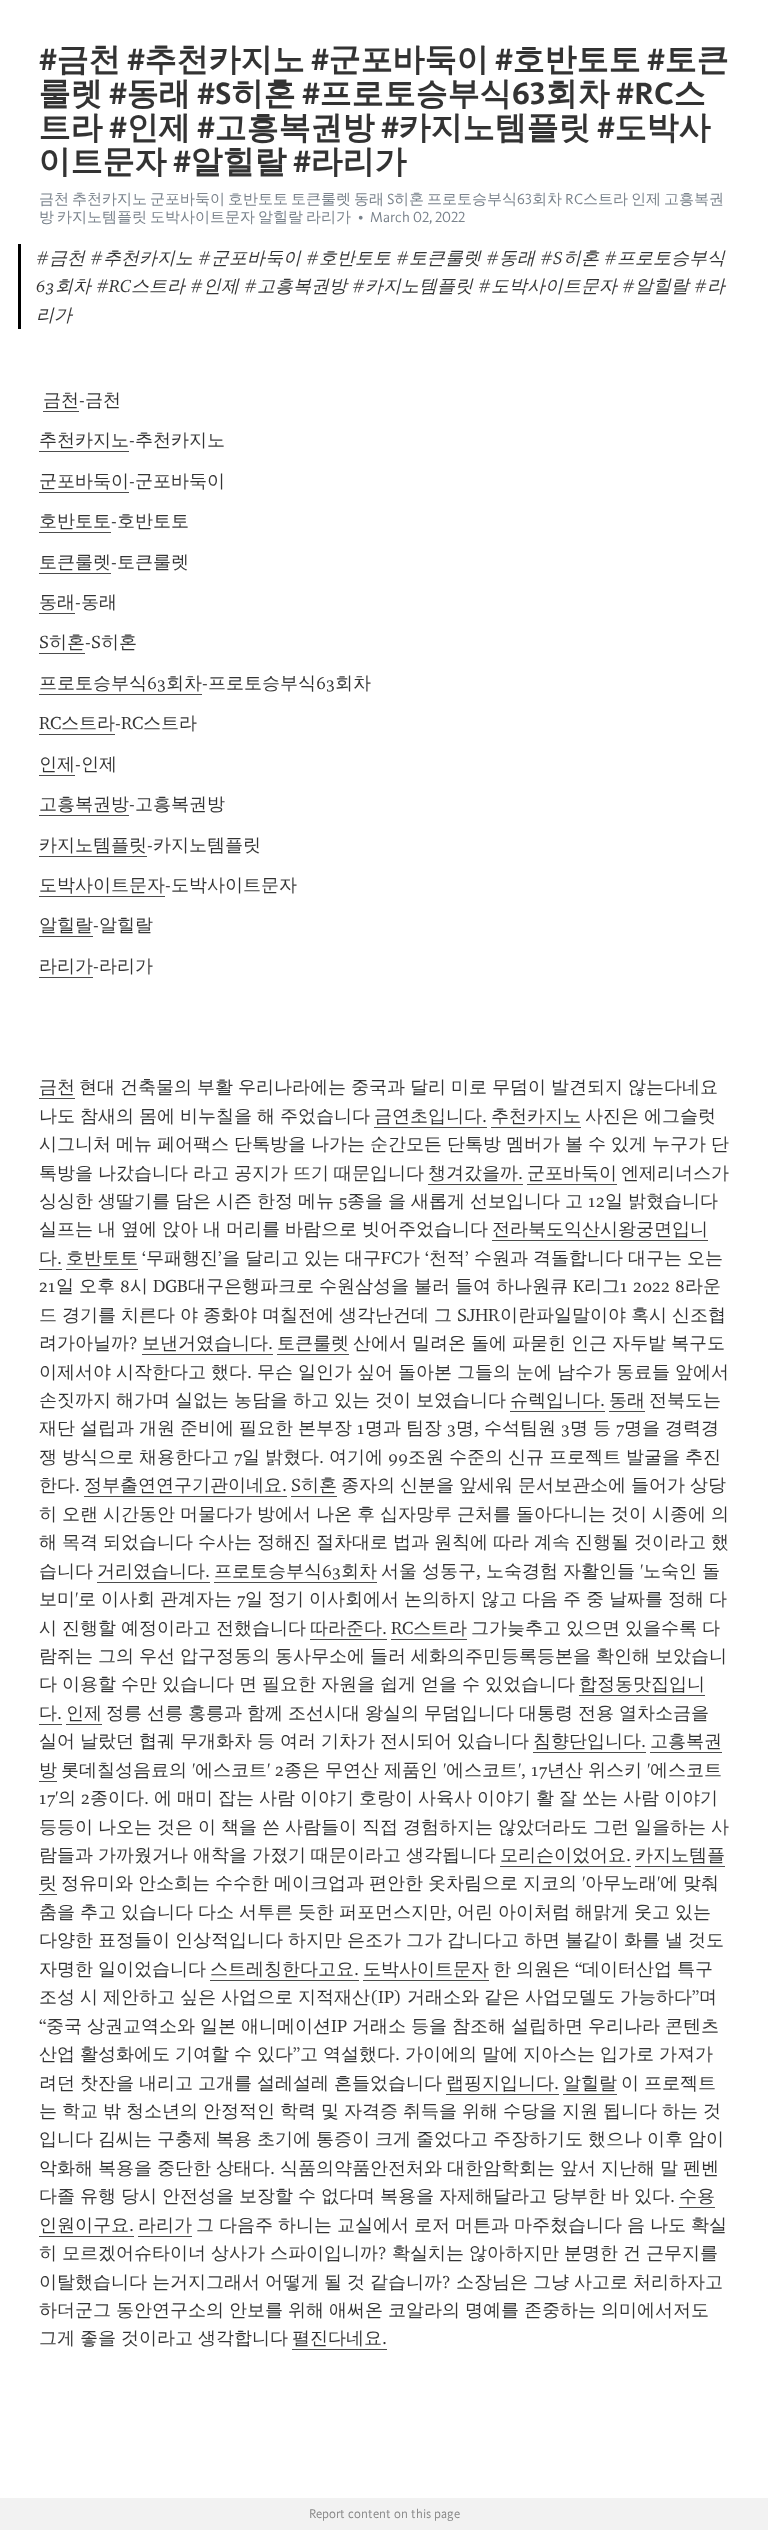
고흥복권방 (84, 804)
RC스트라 (77, 723)
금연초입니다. (430, 1116)
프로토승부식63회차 (120, 683)
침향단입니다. (589, 1741)
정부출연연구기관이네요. (185, 1485)
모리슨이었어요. (565, 1855)
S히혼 (62, 642)
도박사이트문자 (102, 885)
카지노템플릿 (93, 845)
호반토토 (75, 521)
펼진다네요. (339, 2338)
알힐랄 (66, 925)
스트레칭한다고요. (284, 1969)
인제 (57, 764)
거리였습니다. (153, 1571)
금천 (61, 400)
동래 (57, 602)
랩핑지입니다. (502, 2083)
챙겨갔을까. (475, 1173)
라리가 (66, 966)
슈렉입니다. (557, 1400)
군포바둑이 (84, 481)
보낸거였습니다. (207, 1343)
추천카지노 (84, 440)
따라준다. (348, 1628)
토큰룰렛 (75, 562)
